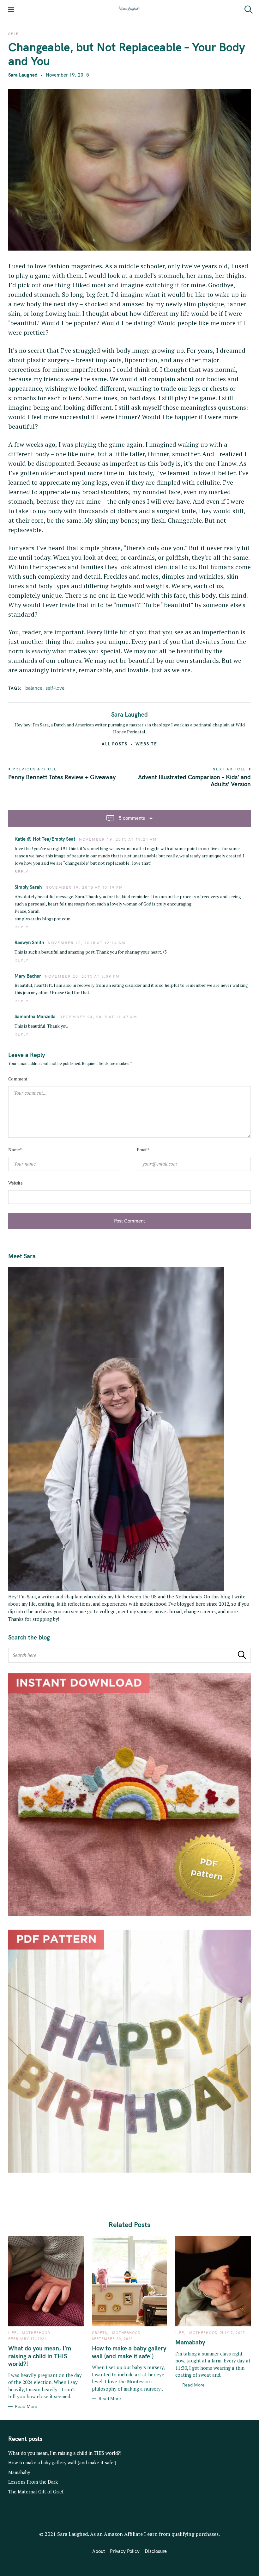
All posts (115, 744)
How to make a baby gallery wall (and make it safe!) (62, 2463)
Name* (15, 1150)
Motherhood (36, 2333)
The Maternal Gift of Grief (36, 2492)
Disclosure (156, 2551)
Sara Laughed (23, 75)
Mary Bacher (28, 976)
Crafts (100, 2333)
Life (12, 2333)
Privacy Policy (125, 2551)
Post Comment (129, 1221)
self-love (55, 688)
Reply (22, 872)
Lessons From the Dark (33, 2482)
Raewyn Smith (29, 942)
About (99, 2551)
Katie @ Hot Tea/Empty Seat (45, 839)
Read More (26, 2407)
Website (147, 744)
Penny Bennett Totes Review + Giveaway (62, 777)
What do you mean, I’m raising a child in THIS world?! (65, 2453)
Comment (18, 1079)
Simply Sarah (28, 887)
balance (34, 688)
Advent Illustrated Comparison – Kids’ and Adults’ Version (194, 781)
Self (13, 34)
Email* (143, 1150)
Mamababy (19, 2472)
